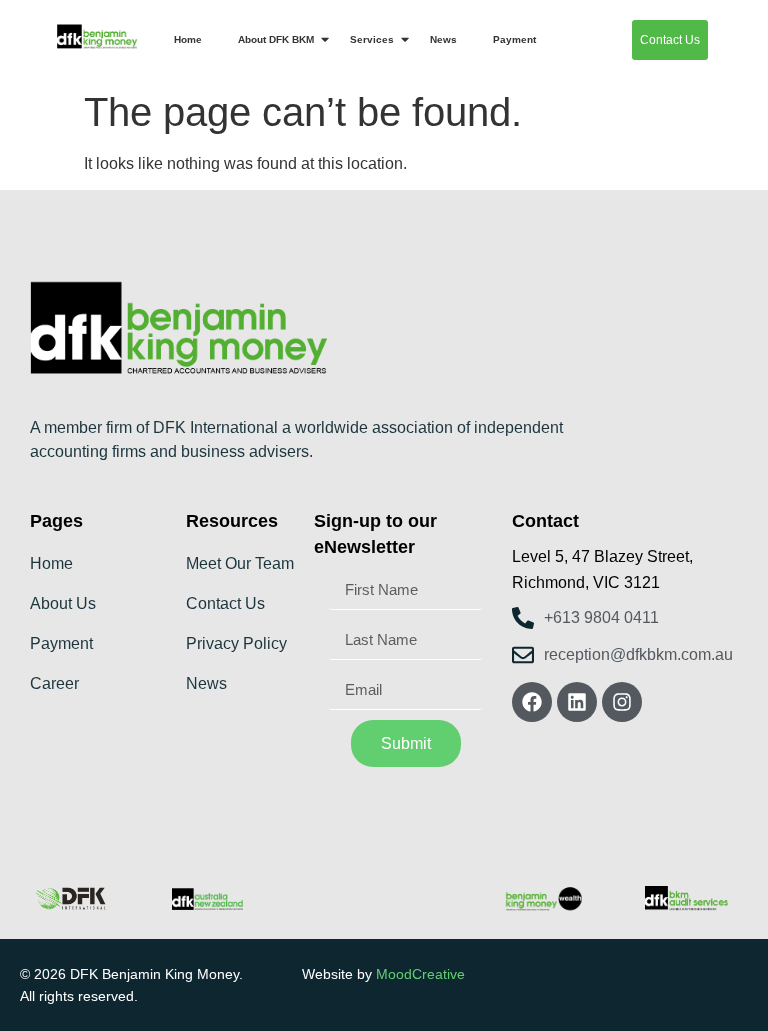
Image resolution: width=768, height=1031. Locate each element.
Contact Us (225, 603)
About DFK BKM (276, 39)
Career (54, 683)
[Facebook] (532, 702)
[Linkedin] (577, 702)
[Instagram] (622, 702)
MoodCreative (420, 974)
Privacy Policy (236, 643)
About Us (63, 603)
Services (372, 39)
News (443, 39)
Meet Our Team (240, 563)
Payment (514, 39)
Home (188, 39)
